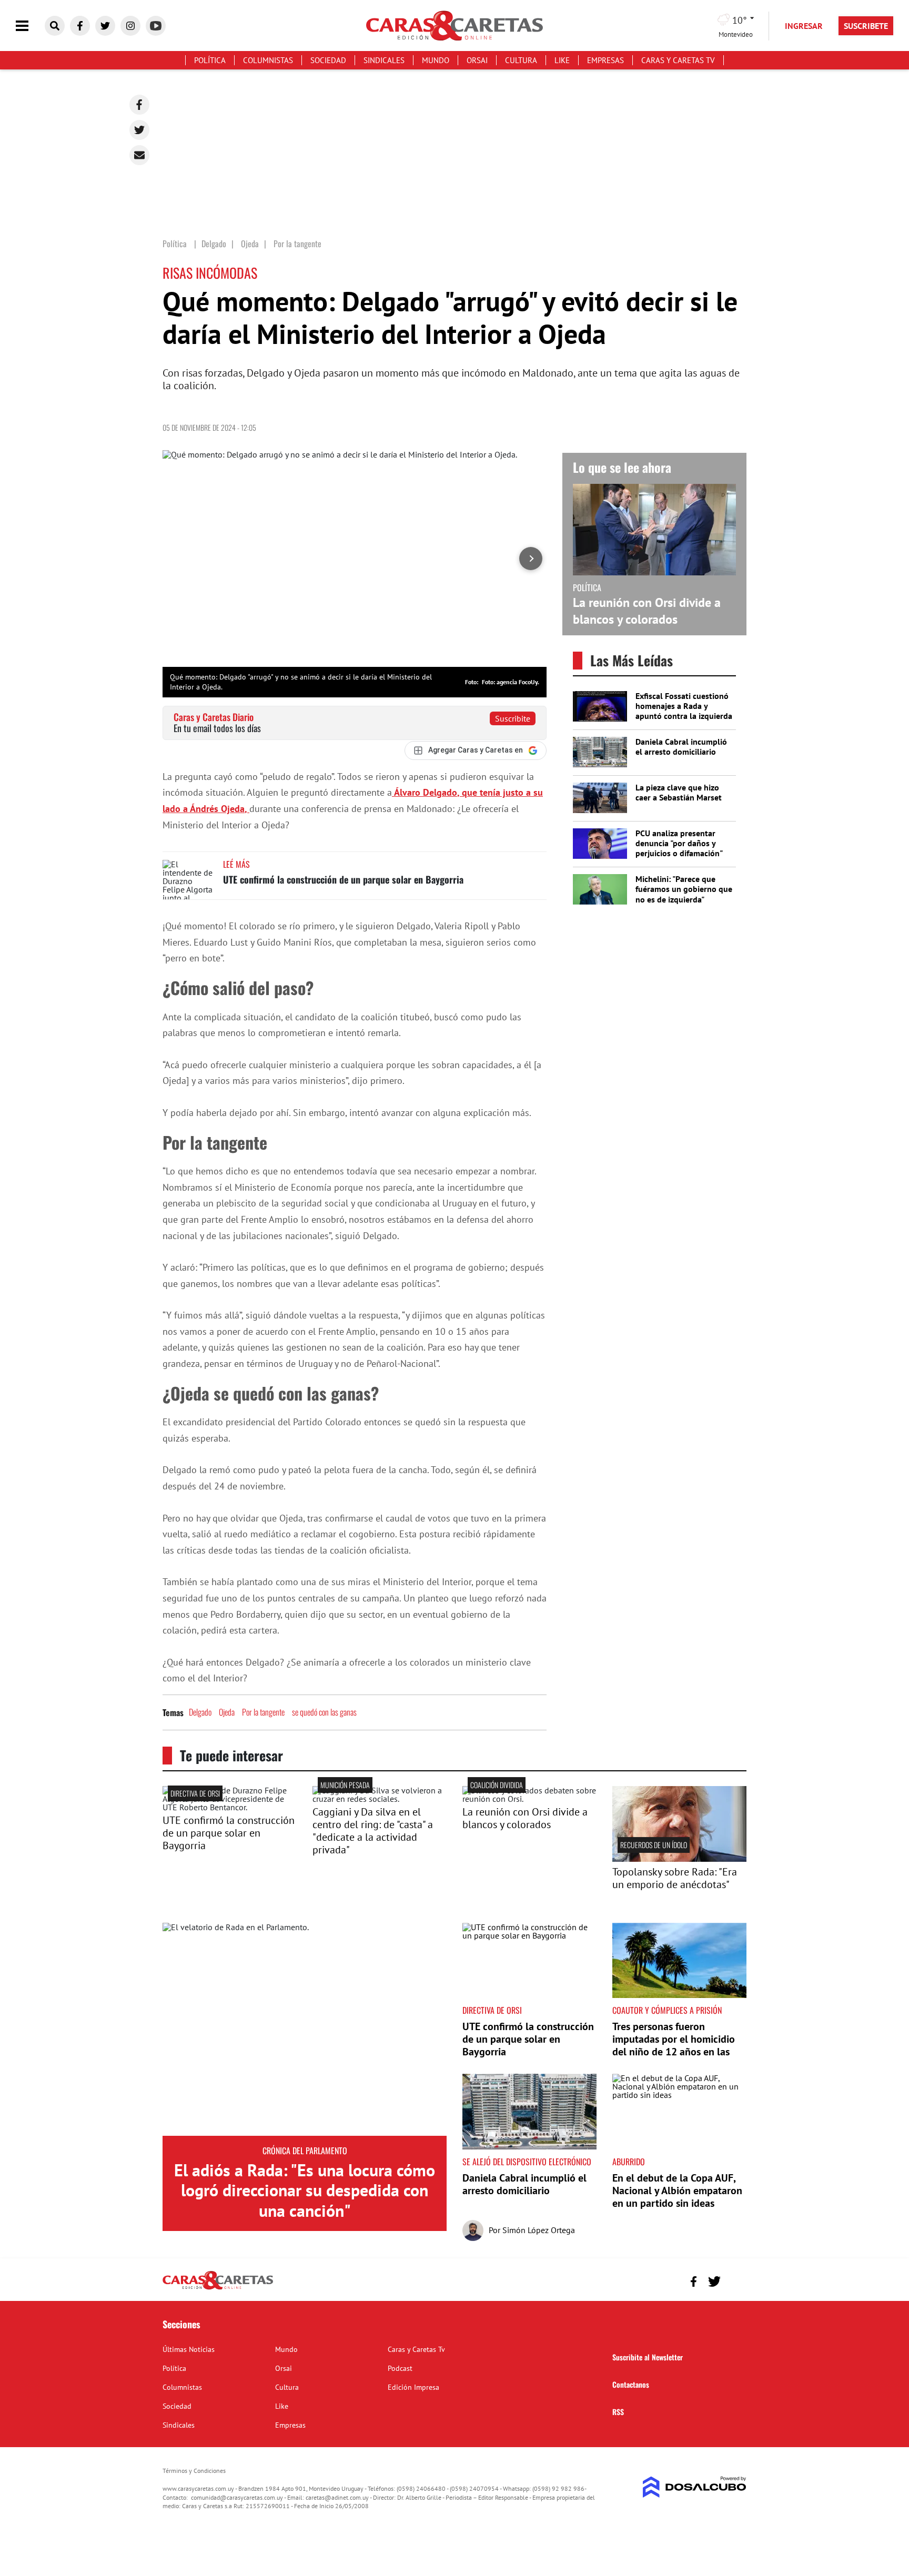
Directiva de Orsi (195, 1793)
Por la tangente (263, 1712)
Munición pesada (345, 1785)
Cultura (521, 60)
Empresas (605, 60)
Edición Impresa (413, 2387)
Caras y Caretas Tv (678, 60)
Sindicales (384, 60)
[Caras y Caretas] (218, 2289)
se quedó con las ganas (324, 1712)
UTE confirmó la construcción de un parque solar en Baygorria (343, 879)
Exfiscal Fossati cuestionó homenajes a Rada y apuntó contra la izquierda (684, 706)
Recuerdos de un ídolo (654, 1845)
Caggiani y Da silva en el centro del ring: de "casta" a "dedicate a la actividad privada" (373, 1831)
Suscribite (513, 718)
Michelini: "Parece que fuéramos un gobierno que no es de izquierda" (684, 889)
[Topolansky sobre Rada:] (679, 1859)
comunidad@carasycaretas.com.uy (237, 2497)
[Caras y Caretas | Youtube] (156, 26)
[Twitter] (139, 130)
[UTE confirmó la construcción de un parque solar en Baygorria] (189, 880)
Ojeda (227, 1712)
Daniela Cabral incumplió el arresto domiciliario (681, 747)
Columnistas (268, 60)
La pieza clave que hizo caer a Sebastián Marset (679, 792)
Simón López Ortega (539, 2230)
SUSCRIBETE (866, 26)
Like (562, 60)
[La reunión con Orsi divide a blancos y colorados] (529, 1799)
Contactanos (631, 2384)
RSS (618, 2412)
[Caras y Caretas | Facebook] (80, 26)
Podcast (400, 2368)
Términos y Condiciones (194, 2471)
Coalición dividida (497, 1785)
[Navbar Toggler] (30, 26)
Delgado (200, 1712)
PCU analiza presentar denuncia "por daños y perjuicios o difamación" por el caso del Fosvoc (679, 848)
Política (210, 60)
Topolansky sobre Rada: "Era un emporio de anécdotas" (675, 1878)
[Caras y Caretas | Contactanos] (735, 2280)
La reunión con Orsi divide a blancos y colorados (647, 611)
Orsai (477, 60)
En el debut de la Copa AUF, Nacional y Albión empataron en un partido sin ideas (677, 2190)
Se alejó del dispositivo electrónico (527, 2162)
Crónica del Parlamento (305, 2151)
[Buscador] (55, 26)
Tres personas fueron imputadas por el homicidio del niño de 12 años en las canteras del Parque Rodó (674, 2045)
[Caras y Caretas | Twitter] (105, 26)
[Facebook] (139, 105)
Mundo (436, 60)
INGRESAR (804, 26)
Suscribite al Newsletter (648, 2357)
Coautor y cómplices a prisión (667, 2010)
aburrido (629, 2162)
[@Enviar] (139, 155)
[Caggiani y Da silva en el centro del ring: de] (380, 1799)
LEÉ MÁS (236, 864)
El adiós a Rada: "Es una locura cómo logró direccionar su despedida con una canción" (305, 2190)
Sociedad (328, 60)
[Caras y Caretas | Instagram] (130, 26)
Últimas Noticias (189, 2349)
